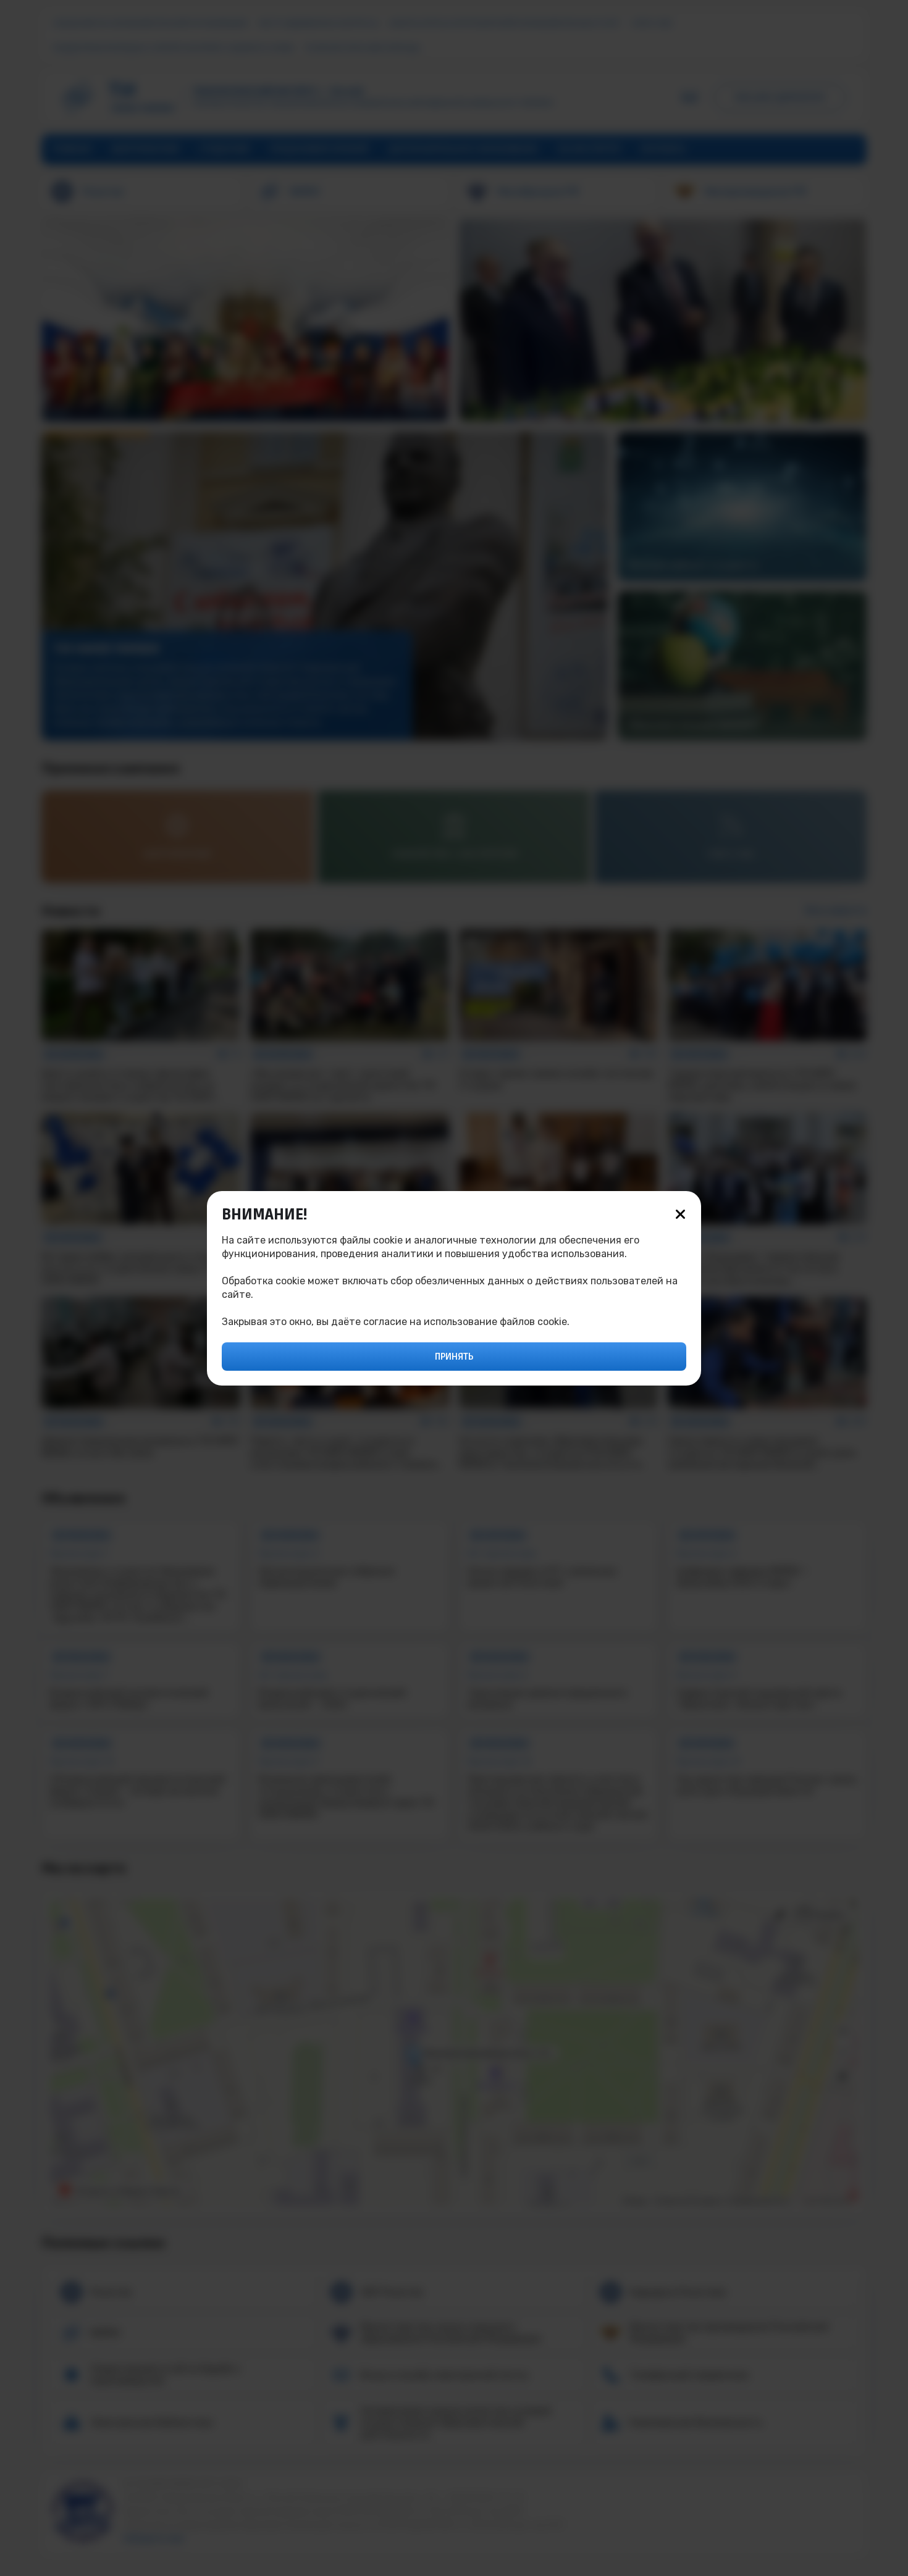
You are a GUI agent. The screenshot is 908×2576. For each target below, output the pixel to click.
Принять (454, 1357)
